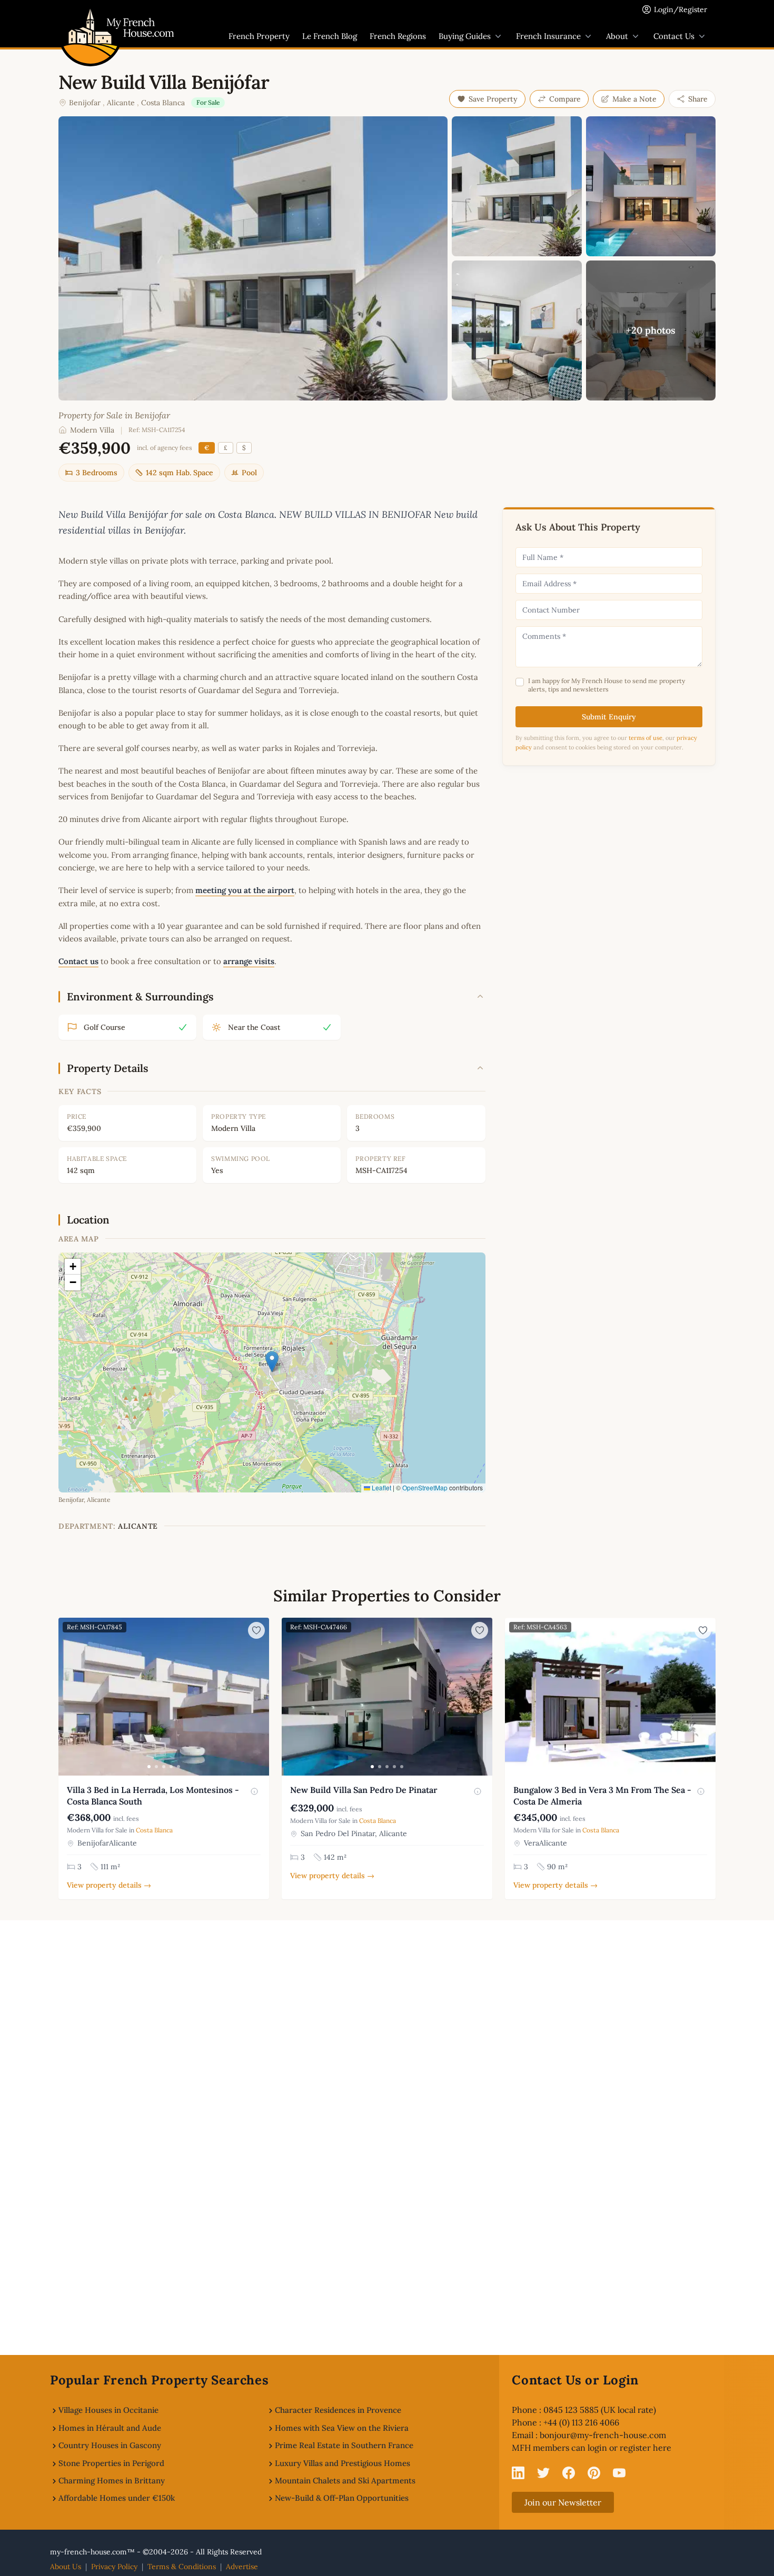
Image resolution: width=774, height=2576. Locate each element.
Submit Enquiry (609, 717)
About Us (66, 2567)
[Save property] (256, 1630)
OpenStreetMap (425, 1487)
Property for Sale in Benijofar (114, 415)
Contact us (78, 961)
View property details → (109, 1885)
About (617, 36)
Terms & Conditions (182, 2567)
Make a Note (634, 99)
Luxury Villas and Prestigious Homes (343, 2463)
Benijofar (85, 103)
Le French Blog (330, 36)
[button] (272, 1362)
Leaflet (381, 1487)
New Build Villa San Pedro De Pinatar (364, 1790)
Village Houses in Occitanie (108, 2410)
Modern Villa (92, 430)
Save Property (493, 99)
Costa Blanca (163, 103)
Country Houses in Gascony (110, 2445)
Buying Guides (465, 36)
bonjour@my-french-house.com (603, 2435)
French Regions (398, 36)
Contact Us (674, 36)
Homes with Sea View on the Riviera (342, 2428)
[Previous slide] (68, 1697)
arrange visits (249, 961)
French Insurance (548, 36)
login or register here (629, 2448)
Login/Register (681, 9)
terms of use (646, 738)
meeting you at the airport (245, 890)
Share (698, 99)
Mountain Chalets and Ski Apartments (345, 2480)
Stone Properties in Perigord (111, 2463)
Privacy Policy (114, 2567)
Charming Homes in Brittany (112, 2480)
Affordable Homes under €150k (117, 2498)
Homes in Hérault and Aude (110, 2428)
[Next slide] (260, 1697)
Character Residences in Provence (338, 2410)
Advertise (242, 2567)
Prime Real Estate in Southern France (344, 2445)
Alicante (121, 103)
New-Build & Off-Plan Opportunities (342, 2498)
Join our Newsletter (563, 2502)
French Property (259, 36)
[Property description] (254, 1791)
